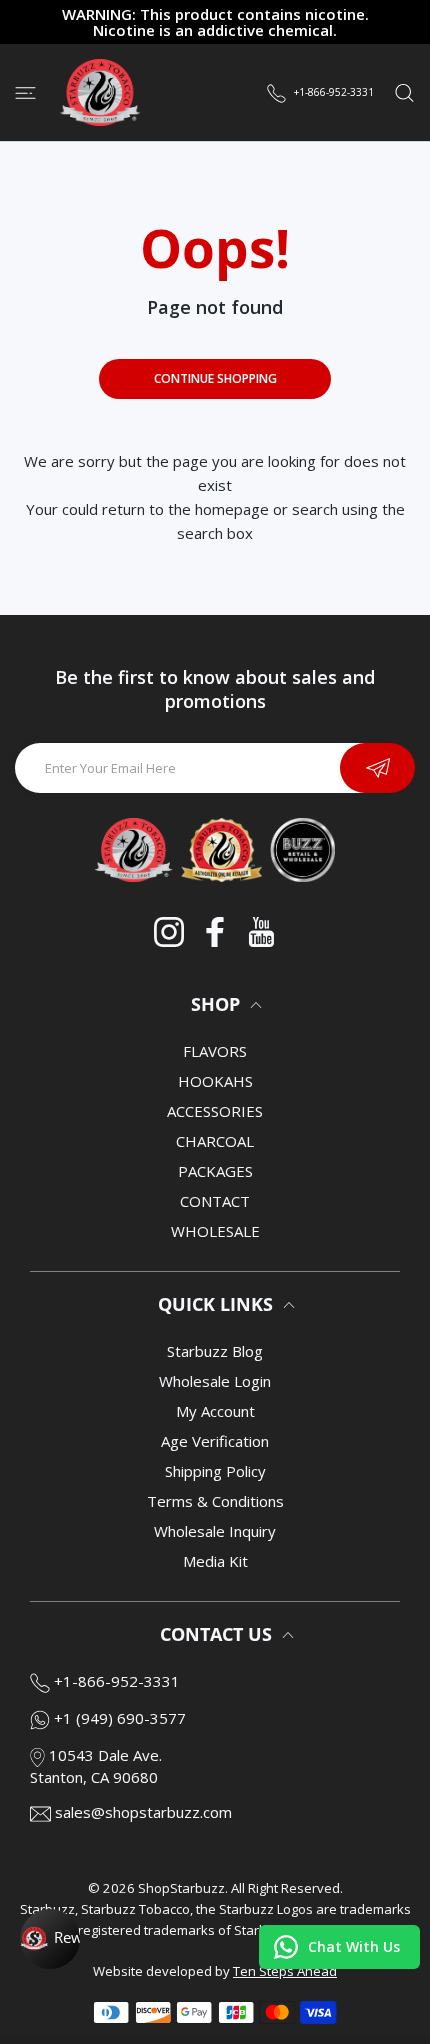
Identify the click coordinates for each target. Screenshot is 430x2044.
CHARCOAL (215, 1141)
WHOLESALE (215, 1231)
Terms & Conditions (215, 1501)
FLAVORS (215, 1051)
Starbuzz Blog (215, 1351)
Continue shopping (215, 378)
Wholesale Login (215, 1381)
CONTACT (215, 1201)
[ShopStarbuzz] (100, 92)
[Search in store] (404, 92)
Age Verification (215, 1441)
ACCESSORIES (215, 1111)
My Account (215, 1411)
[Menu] (25, 92)
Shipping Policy (215, 1471)
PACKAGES (215, 1171)
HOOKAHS (215, 1081)
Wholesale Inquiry (215, 1531)
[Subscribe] (377, 768)
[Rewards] (50, 1939)
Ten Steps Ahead (285, 1971)
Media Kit (215, 1561)
